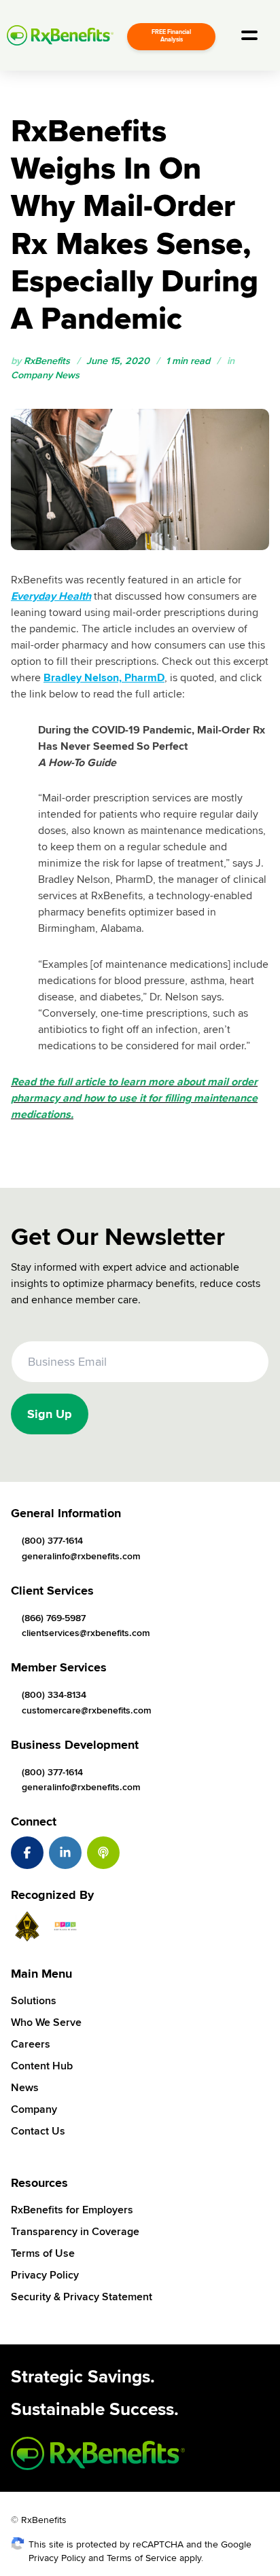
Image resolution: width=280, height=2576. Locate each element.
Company (34, 2109)
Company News (45, 375)
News (25, 2088)
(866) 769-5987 (54, 1618)
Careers (31, 2044)
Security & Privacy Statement (82, 2297)
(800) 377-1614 (52, 1541)
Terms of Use (43, 2253)
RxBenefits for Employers (72, 2210)
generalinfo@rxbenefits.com (81, 1556)
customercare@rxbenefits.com (87, 1710)
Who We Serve (46, 2022)
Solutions (34, 2001)
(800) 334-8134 (54, 1695)
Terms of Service (142, 2558)
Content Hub (42, 2066)
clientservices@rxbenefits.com (86, 1633)
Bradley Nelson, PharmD (104, 678)
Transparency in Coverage (75, 2232)
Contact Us (38, 2131)
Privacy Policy (45, 2275)
